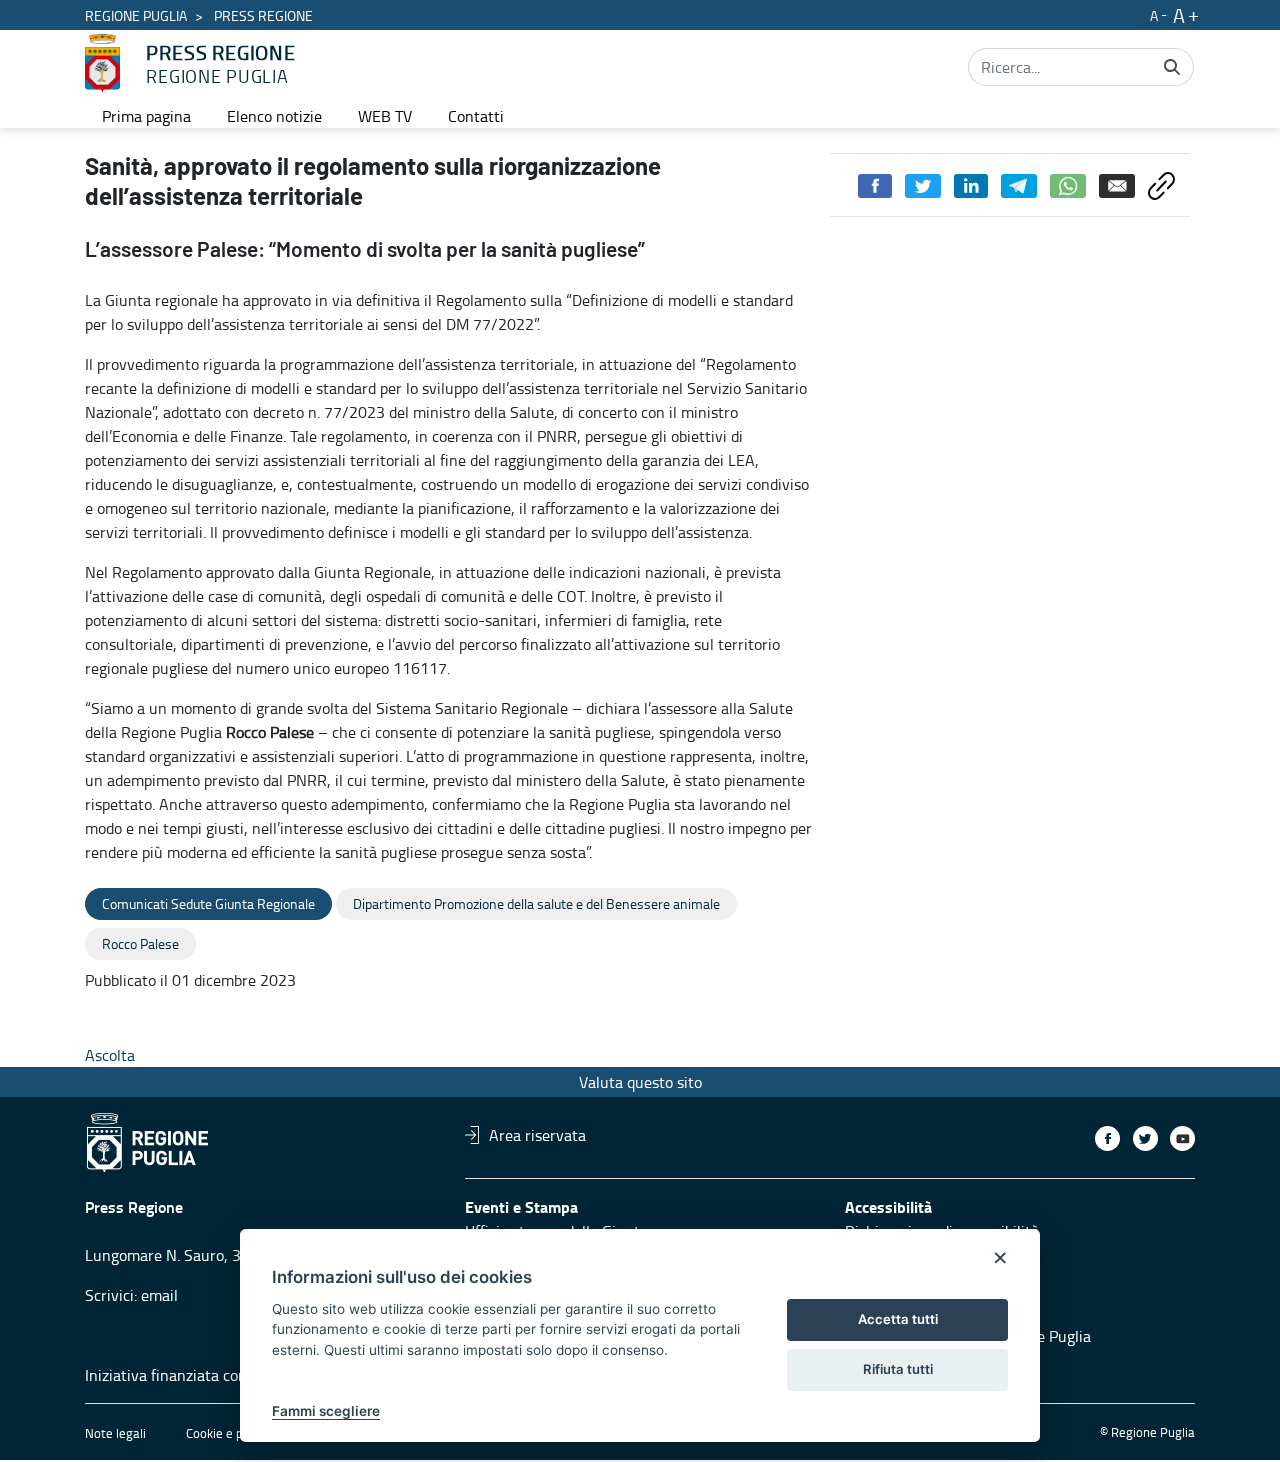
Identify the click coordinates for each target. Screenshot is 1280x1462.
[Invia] (1172, 67)
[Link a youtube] (1182, 1138)
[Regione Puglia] (102, 63)
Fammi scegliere (326, 1411)
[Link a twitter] (1145, 1138)
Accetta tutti (898, 1319)
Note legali (115, 1433)
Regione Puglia (136, 15)
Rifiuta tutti (898, 1369)
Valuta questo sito (640, 1082)
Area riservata (537, 1135)
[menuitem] (146, 116)
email (159, 1295)
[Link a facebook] (1107, 1138)
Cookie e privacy (231, 1433)
